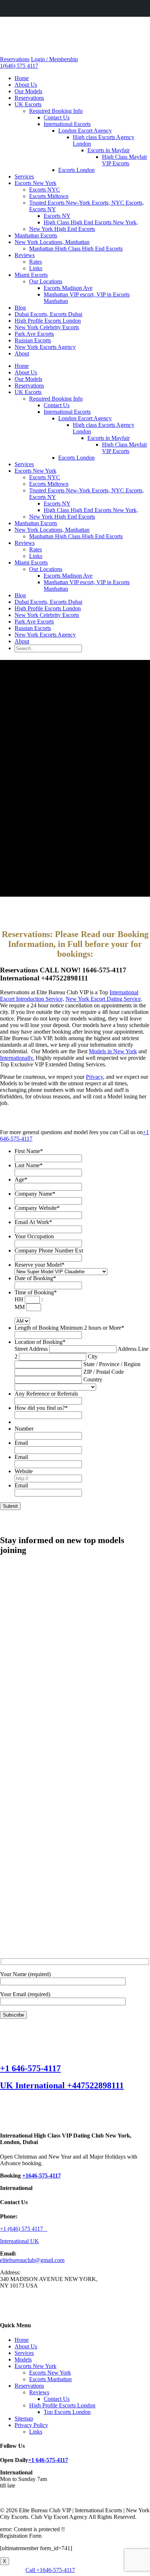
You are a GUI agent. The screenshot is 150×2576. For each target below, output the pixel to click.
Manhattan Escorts (36, 235)
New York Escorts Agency (45, 347)
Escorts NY (57, 216)
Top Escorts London (67, 2412)
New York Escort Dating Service (103, 999)
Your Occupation (34, 1236)
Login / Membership (54, 59)
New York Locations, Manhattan (52, 242)
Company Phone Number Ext (49, 1250)
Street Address (31, 1349)
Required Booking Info (56, 111)
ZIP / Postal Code (104, 1372)
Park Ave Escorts (34, 334)
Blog (20, 308)
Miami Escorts (31, 275)
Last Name (29, 1165)
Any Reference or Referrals (46, 1394)
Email (21, 1443)
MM (20, 1307)
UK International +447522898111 (62, 2085)
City (93, 1356)
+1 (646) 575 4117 (24, 2229)
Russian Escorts (33, 340)
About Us (26, 85)
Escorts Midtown (49, 196)
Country (93, 1379)
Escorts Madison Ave (68, 288)
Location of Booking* (40, 1342)
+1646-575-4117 (42, 2176)
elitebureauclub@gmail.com (32, 2260)
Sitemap (24, 2418)
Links (36, 268)
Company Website (37, 1208)
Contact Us (57, 117)
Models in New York (113, 1051)
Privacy (94, 1077)
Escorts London (76, 170)
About (22, 353)
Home (22, 78)
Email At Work (33, 1222)
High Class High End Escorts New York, (91, 222)
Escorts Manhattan (50, 2379)
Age (21, 1179)
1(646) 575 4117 (19, 66)
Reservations (15, 59)
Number (24, 1429)
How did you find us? (41, 1408)
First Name (29, 1151)
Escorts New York (35, 183)
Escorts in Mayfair (108, 150)
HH (19, 1299)
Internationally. (17, 1058)
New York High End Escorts (62, 229)
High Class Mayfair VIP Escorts (125, 160)
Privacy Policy (31, 2425)
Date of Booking (35, 1278)
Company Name (35, 1194)
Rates (35, 262)
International (15, 2241)
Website (24, 1471)
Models (23, 2359)
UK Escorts (28, 104)
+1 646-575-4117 (30, 2068)
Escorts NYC (45, 190)
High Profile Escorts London (48, 321)
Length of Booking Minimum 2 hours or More (69, 1328)
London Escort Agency (85, 131)
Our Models (28, 91)
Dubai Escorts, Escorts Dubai (48, 314)
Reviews (25, 255)
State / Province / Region (112, 1364)
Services (24, 176)
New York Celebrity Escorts (47, 327)
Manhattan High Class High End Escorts (76, 249)
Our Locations (46, 281)
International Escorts (67, 124)
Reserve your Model (40, 1265)
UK (35, 2241)
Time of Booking (36, 1292)
